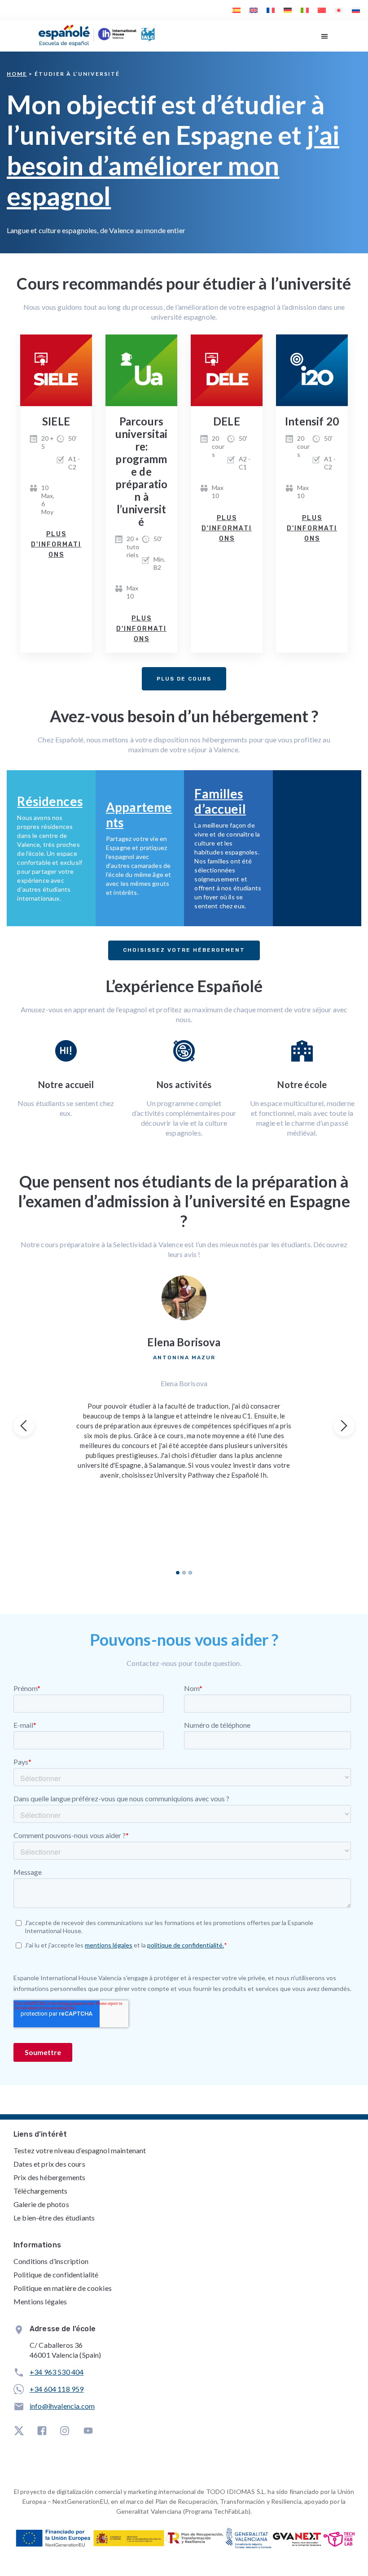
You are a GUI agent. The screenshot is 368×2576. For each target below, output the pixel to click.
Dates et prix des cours (49, 2164)
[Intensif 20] (312, 370)
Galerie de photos (41, 2204)
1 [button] (178, 1573)
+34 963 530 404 (57, 2372)
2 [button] (184, 1573)
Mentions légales (40, 2301)
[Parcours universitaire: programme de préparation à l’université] (141, 370)
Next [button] (344, 1426)
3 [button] (190, 1573)
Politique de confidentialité (56, 2275)
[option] (184, 1377)
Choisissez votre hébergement (184, 950)
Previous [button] (24, 1426)
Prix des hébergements (49, 2177)
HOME (17, 74)
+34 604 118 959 (57, 2389)
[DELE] (227, 370)
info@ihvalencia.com (62, 2406)
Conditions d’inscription (51, 2261)
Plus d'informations (56, 544)
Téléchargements (40, 2191)
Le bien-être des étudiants (54, 2218)
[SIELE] (56, 370)
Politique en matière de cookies (63, 2288)
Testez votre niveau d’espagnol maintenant (80, 2150)
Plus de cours (184, 679)
